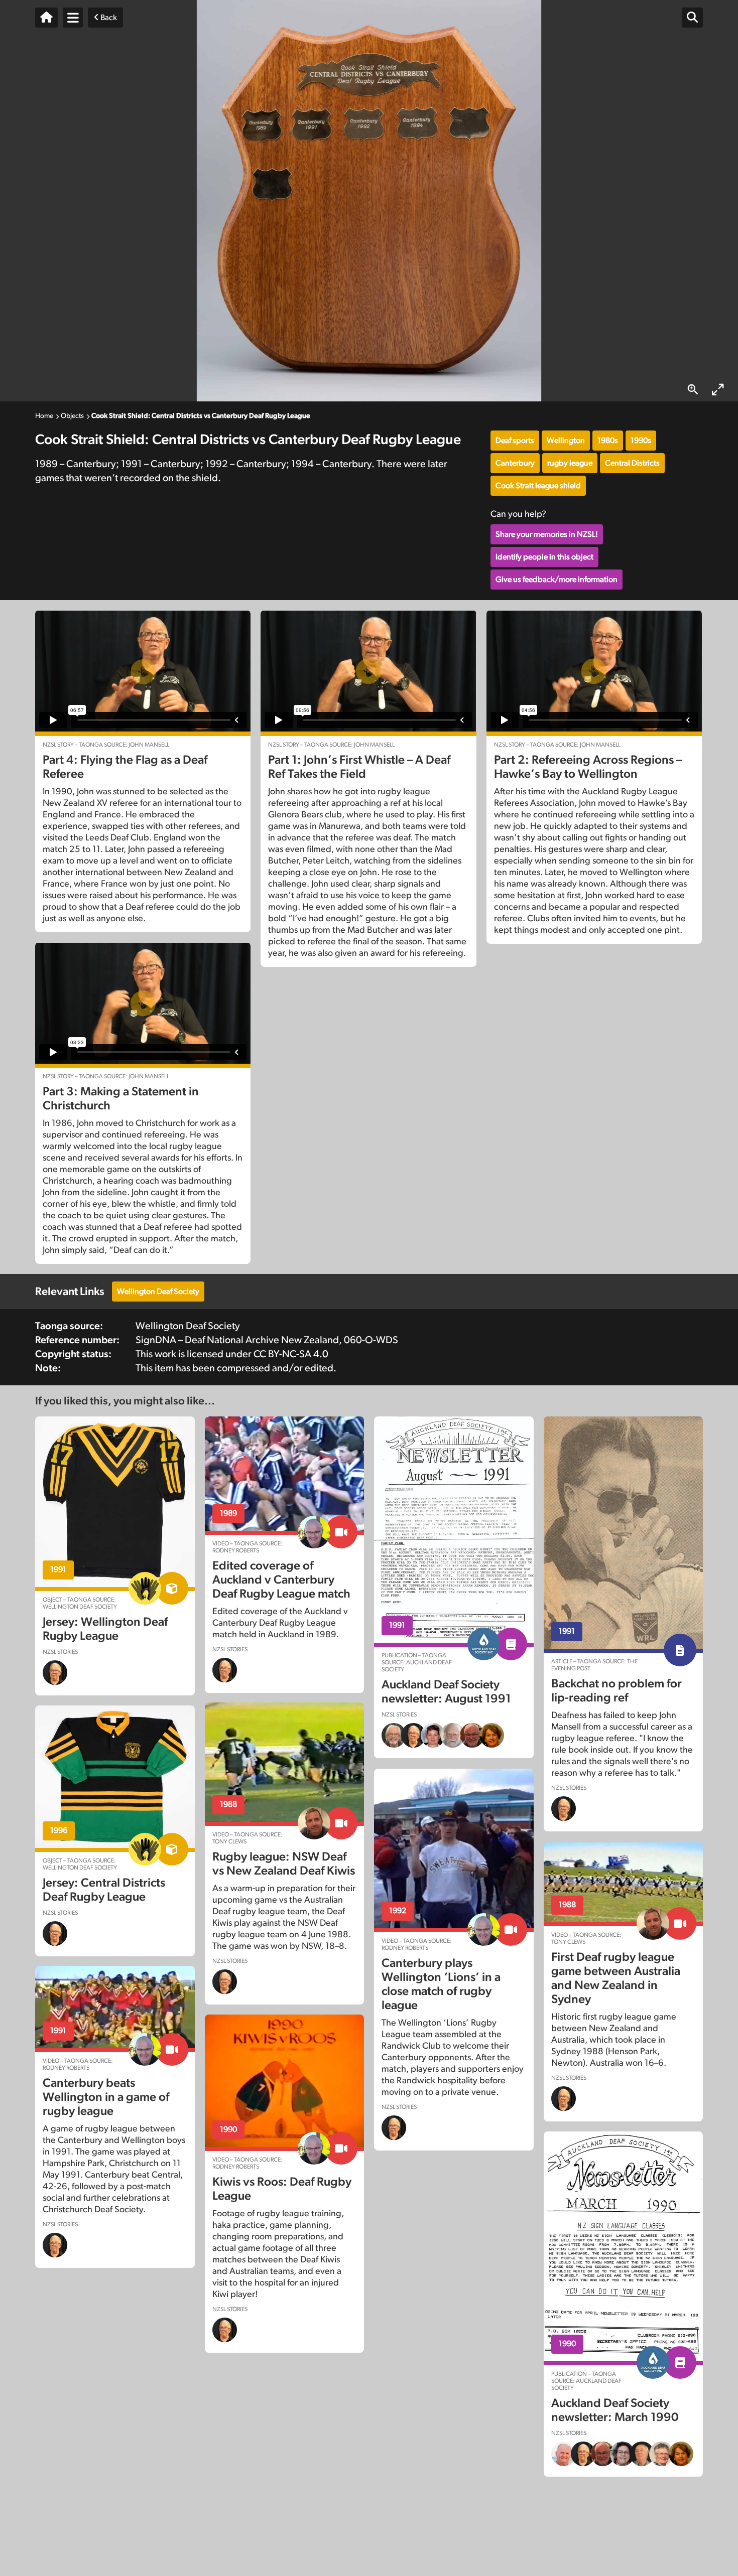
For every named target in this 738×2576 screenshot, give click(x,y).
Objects (72, 416)
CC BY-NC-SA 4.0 (291, 1354)
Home (44, 416)
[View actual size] (693, 390)
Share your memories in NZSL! (547, 534)
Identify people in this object (544, 557)
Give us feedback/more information (557, 580)
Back (108, 18)
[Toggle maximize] (718, 390)
